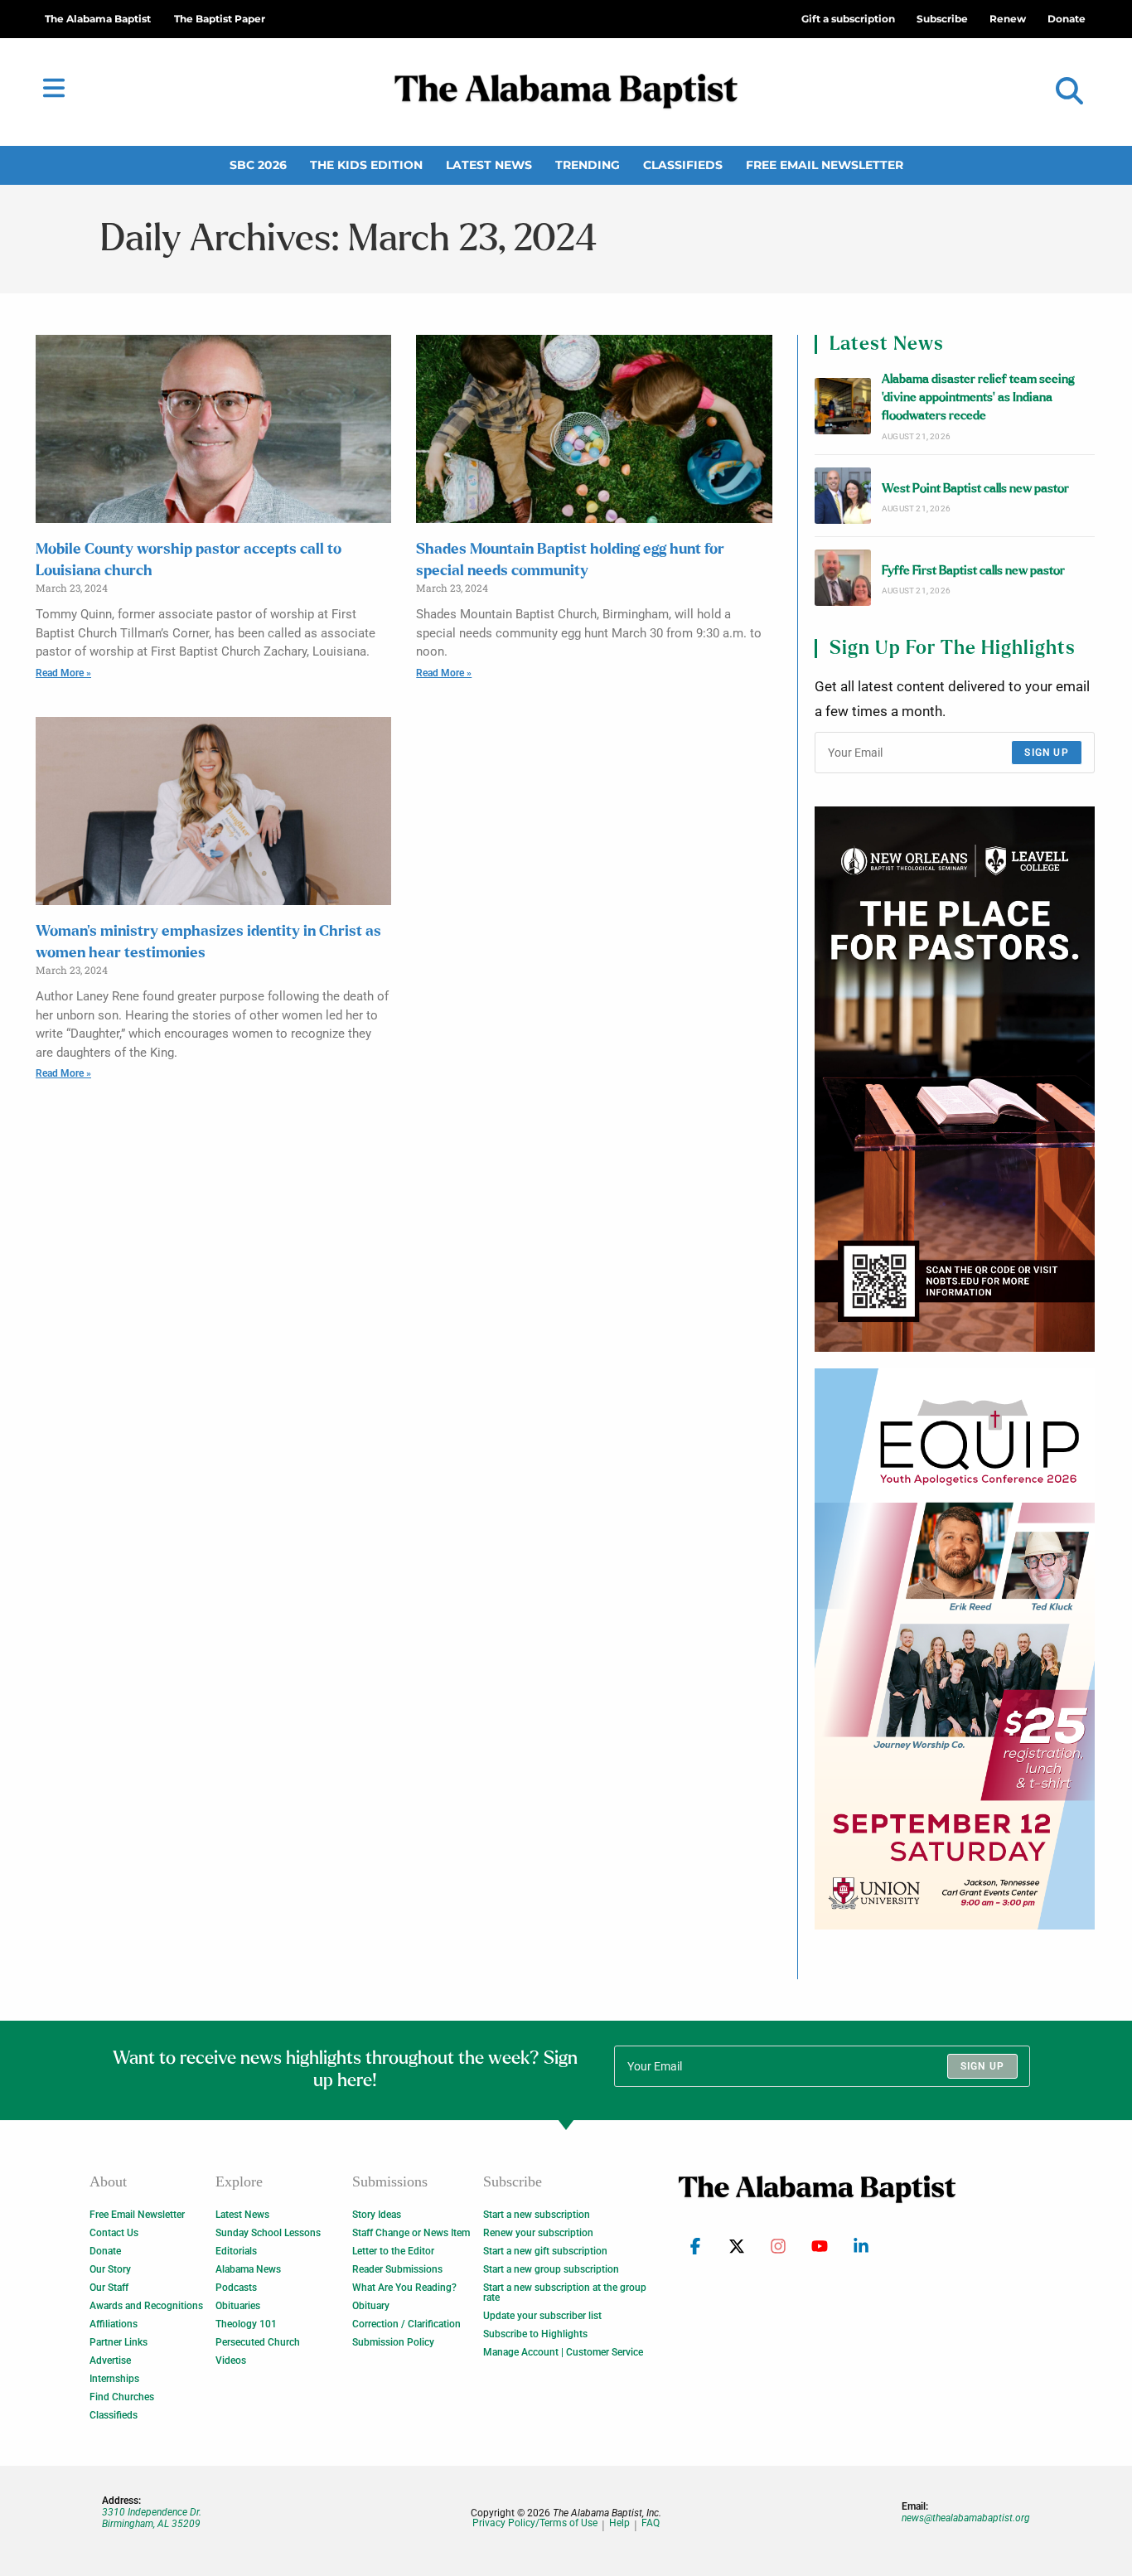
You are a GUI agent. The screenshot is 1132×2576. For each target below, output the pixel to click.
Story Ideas (377, 2215)
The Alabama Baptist (98, 19)
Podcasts (236, 2288)
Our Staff (109, 2288)
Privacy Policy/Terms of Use (535, 2523)
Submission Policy (393, 2342)
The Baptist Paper (220, 19)
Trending (588, 165)
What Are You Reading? (404, 2288)
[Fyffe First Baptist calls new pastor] (843, 578)
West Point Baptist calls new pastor (975, 489)
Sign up (1046, 753)
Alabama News (248, 2269)
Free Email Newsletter (825, 165)
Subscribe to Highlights (535, 2334)
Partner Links (119, 2342)
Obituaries (238, 2306)
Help (619, 2523)
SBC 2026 (258, 165)
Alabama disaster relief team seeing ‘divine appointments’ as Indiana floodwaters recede (978, 398)
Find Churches (122, 2397)
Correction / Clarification (406, 2324)
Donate (105, 2251)
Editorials (236, 2251)
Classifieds (683, 165)
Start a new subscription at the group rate (565, 2293)
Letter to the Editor (393, 2251)
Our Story (110, 2269)
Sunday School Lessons (268, 2233)
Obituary (371, 2306)
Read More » (63, 673)
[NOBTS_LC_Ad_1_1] (955, 1079)
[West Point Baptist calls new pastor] (843, 496)
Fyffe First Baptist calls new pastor (973, 571)
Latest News (489, 165)
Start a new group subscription (551, 2269)
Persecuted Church (258, 2342)
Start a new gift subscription (545, 2251)
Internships (114, 2379)
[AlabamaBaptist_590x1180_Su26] (955, 1649)
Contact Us (114, 2233)
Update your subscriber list (542, 2316)
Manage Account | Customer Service (563, 2352)
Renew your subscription (538, 2233)
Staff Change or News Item (411, 2233)
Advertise (110, 2361)
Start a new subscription (537, 2215)
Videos (231, 2361)
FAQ (651, 2523)
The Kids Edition (366, 165)
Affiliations (114, 2324)
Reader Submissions (397, 2269)
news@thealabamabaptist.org (966, 2518)
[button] (1069, 92)
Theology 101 (246, 2324)
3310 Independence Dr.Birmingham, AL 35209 (152, 2518)
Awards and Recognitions (146, 2306)
